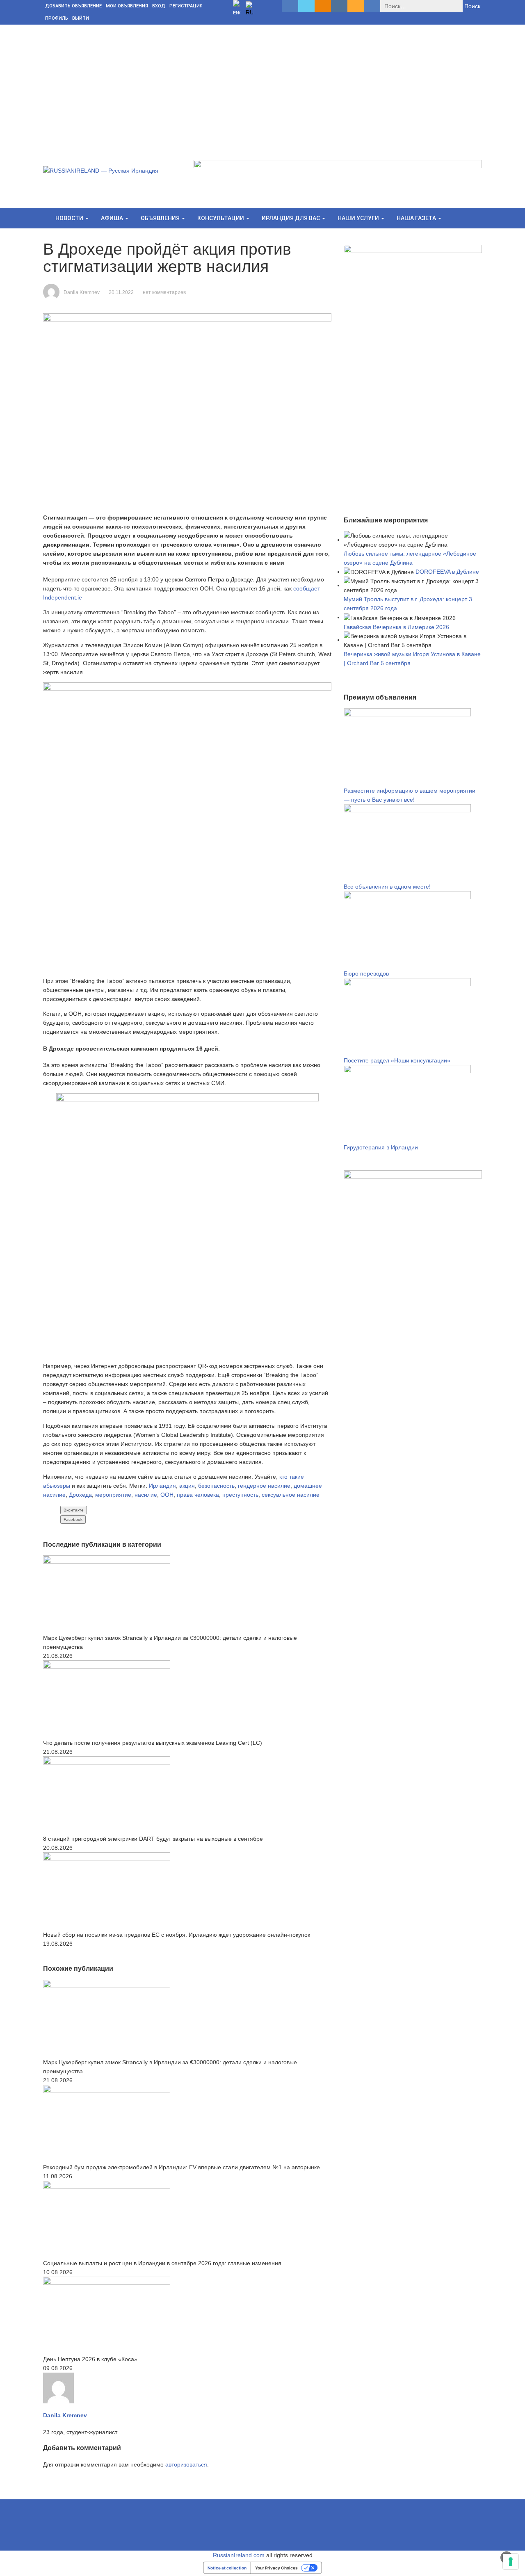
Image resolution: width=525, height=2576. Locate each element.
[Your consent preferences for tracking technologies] (511, 2562)
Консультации (221, 218)
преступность (240, 1495)
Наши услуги (359, 218)
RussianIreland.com (239, 2555)
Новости (70, 218)
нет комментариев (164, 292)
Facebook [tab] (73, 1519)
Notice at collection (227, 2568)
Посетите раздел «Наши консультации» (397, 1060)
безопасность (216, 1486)
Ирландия (162, 1486)
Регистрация (186, 6)
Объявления (161, 218)
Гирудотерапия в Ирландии (381, 1147)
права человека (198, 1495)
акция (187, 1486)
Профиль (57, 18)
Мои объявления (127, 6)
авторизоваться (186, 2464)
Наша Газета (417, 218)
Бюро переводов (366, 973)
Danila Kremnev (82, 292)
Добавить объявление (73, 6)
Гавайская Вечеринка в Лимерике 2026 (396, 627)
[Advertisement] (262, 86)
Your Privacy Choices (276, 2568)
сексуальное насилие (291, 1495)
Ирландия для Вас (291, 218)
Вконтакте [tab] (74, 1510)
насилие (146, 1495)
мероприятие (113, 1495)
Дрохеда (80, 1495)
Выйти (81, 18)
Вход (159, 6)
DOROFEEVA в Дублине (447, 572)
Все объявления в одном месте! (387, 887)
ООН (167, 1495)
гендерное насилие (264, 1486)
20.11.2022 (121, 292)
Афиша (113, 218)
